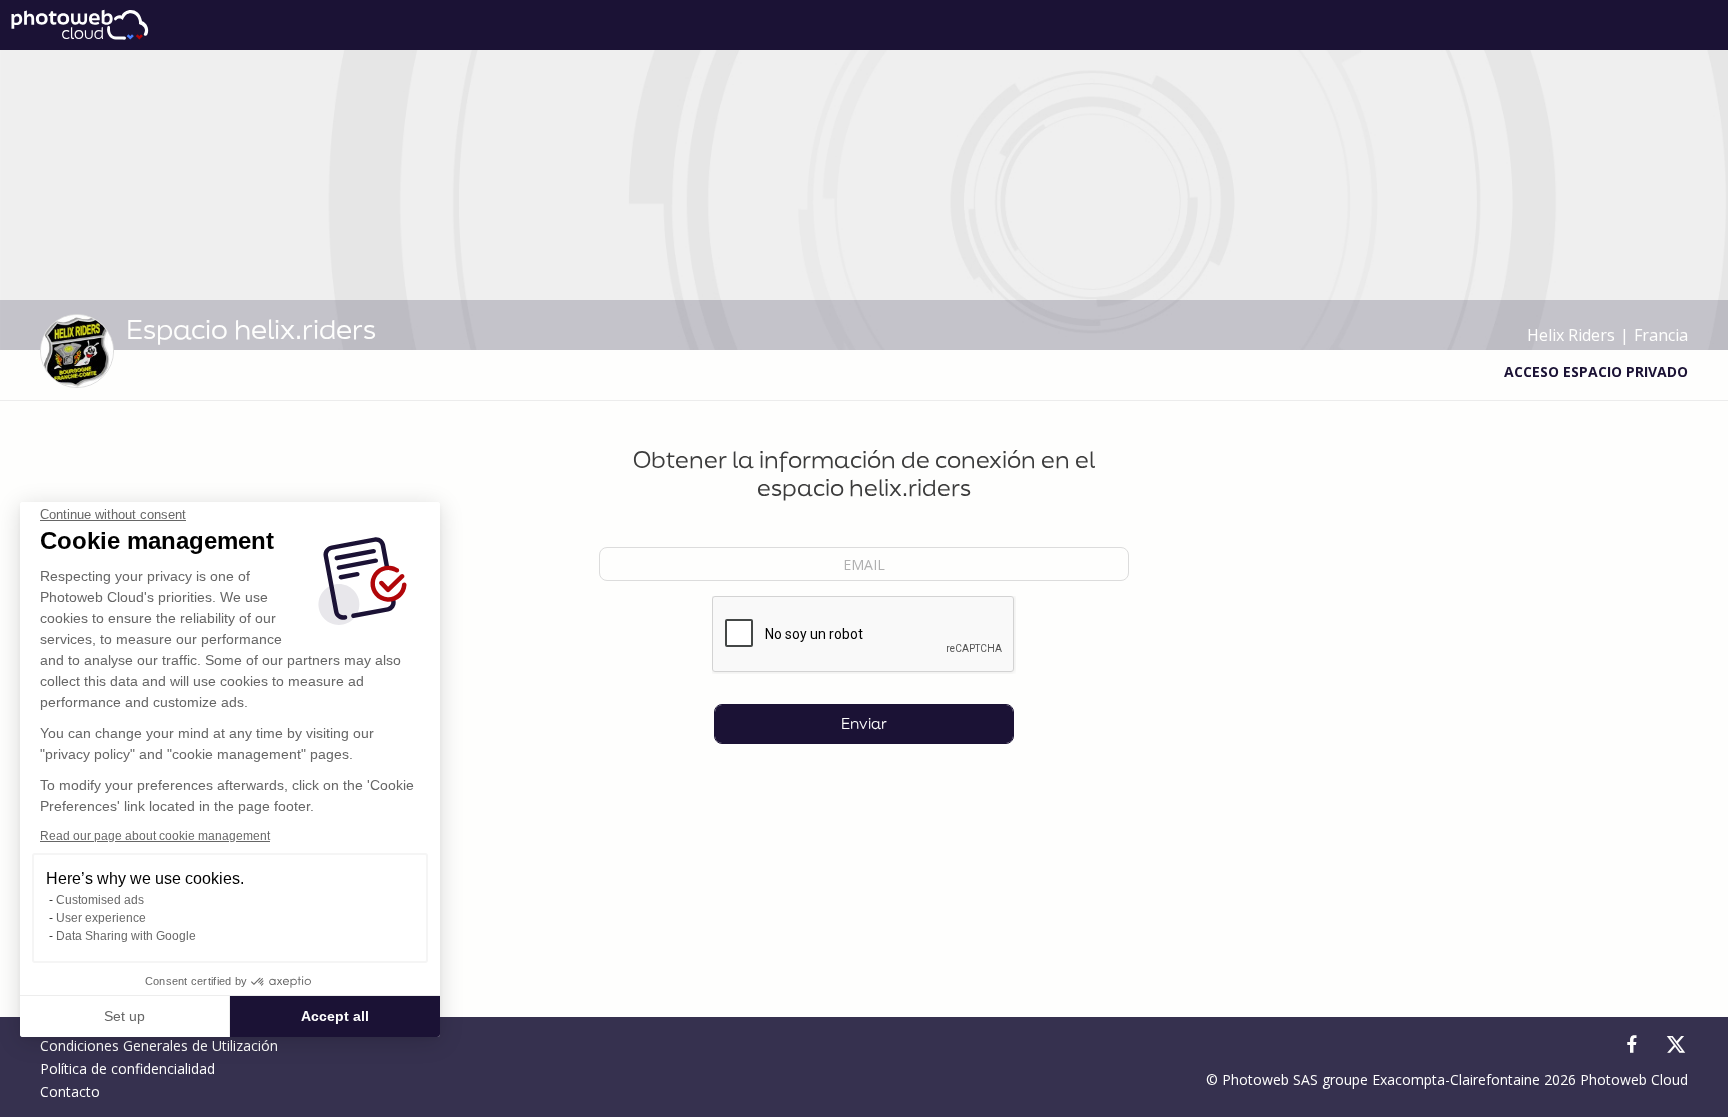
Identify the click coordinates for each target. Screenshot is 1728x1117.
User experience (101, 918)
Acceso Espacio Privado (1596, 371)
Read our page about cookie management (155, 836)
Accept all (335, 1016)
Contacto (70, 1091)
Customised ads (100, 900)
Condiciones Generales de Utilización (159, 1045)
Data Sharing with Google (126, 936)
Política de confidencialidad (127, 1068)
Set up (124, 1016)
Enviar (864, 723)
